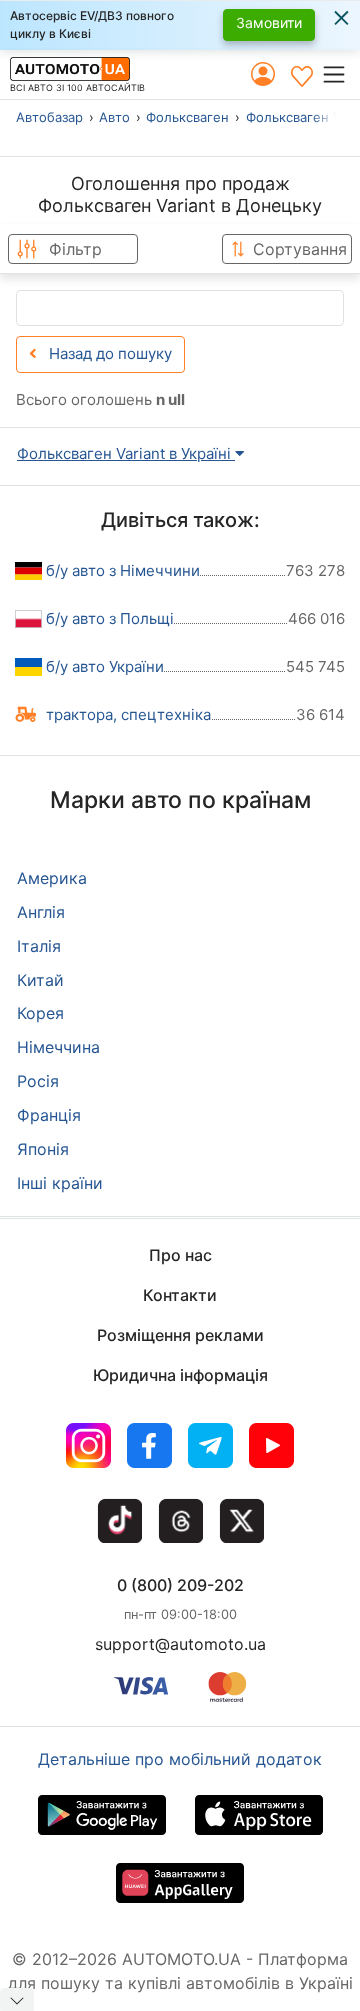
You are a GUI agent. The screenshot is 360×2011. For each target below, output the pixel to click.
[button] (340, 74)
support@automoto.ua (180, 1644)
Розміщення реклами (180, 1335)
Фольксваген (187, 117)
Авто (114, 117)
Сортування (300, 249)
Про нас (180, 1255)
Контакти (180, 1295)
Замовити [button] (269, 22)
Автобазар (49, 117)
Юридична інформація (180, 1375)
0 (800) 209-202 (180, 1585)
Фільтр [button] (75, 249)
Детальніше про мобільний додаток (180, 1759)
